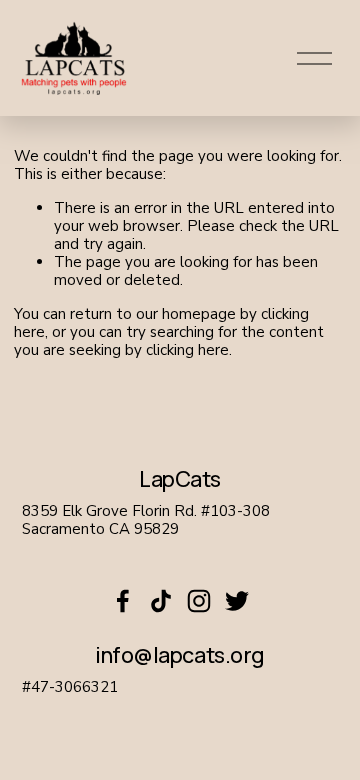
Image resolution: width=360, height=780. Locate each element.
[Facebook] (123, 601)
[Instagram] (199, 601)
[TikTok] (161, 601)
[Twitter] (237, 601)
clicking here (187, 350)
